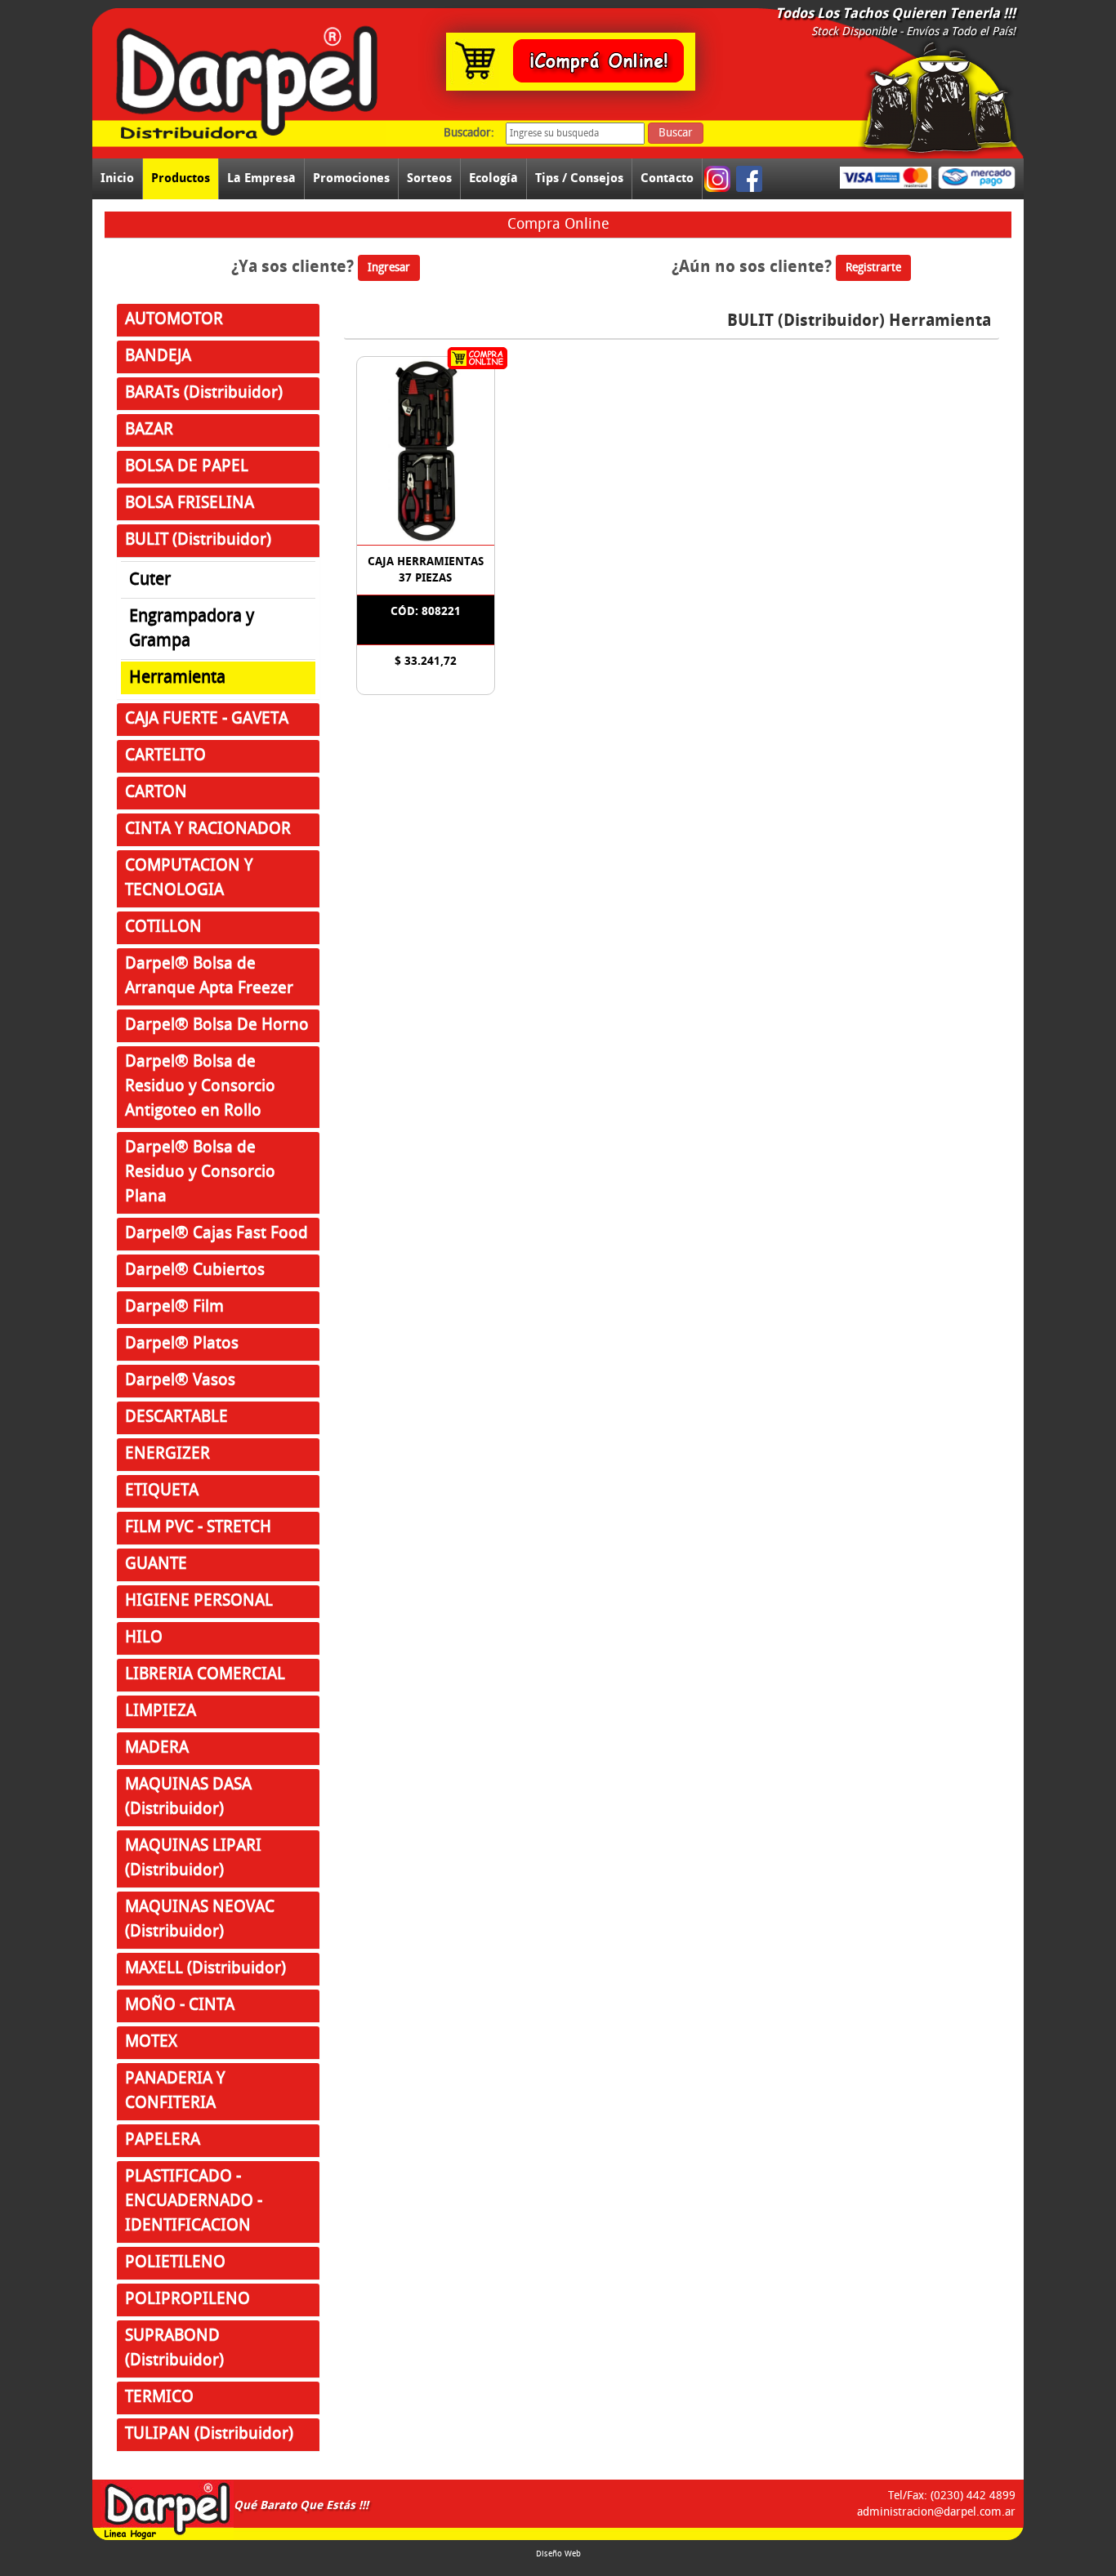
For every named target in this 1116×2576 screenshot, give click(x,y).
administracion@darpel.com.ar (936, 2512)
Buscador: (469, 133)
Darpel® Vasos (180, 1381)
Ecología (493, 178)
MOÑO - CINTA (180, 2006)
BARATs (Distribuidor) (204, 393)
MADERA (157, 1748)
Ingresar (389, 268)
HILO (144, 1638)
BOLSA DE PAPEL (187, 467)
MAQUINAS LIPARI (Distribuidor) (193, 1858)
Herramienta (177, 678)
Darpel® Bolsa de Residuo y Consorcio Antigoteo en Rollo (200, 1087)
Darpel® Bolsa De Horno (217, 1025)
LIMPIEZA (161, 1711)
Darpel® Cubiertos (195, 1270)
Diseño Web (558, 2554)
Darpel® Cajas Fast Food (217, 1234)
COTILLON (163, 927)
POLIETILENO (175, 2263)
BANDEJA (158, 357)
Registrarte (873, 268)
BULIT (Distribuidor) (198, 540)
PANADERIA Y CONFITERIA (175, 2091)
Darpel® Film (174, 1307)
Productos (181, 178)
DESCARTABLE (176, 1417)
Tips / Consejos (579, 178)
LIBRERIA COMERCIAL (205, 1675)
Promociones (351, 178)
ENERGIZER (167, 1454)
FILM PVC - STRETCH (198, 1528)
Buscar (676, 133)
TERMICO (159, 2398)
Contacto (667, 178)
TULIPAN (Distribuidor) (209, 2434)
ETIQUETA (162, 1491)
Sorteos (429, 178)
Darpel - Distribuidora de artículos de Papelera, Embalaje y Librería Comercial (167, 2510)
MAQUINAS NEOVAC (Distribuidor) (200, 1920)
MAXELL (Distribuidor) (205, 1969)
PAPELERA (163, 2140)
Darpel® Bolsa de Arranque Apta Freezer (209, 976)
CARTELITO (165, 756)
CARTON (156, 793)
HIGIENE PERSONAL (199, 1601)
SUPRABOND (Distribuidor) (174, 2349)
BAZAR (149, 430)
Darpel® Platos (182, 1344)
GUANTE (156, 1564)
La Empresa (261, 178)
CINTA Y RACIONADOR (208, 829)
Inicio (117, 178)
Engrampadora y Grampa (192, 629)
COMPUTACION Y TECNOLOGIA (189, 878)
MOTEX (151, 2042)
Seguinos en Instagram (719, 179)
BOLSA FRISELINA (190, 504)
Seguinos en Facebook (750, 179)
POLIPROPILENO (187, 2300)
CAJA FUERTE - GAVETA (207, 719)
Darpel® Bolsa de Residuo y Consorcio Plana (200, 1172)
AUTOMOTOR (174, 320)
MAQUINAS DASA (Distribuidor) (188, 1797)
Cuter (150, 580)
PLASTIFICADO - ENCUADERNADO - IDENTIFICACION (194, 2202)
